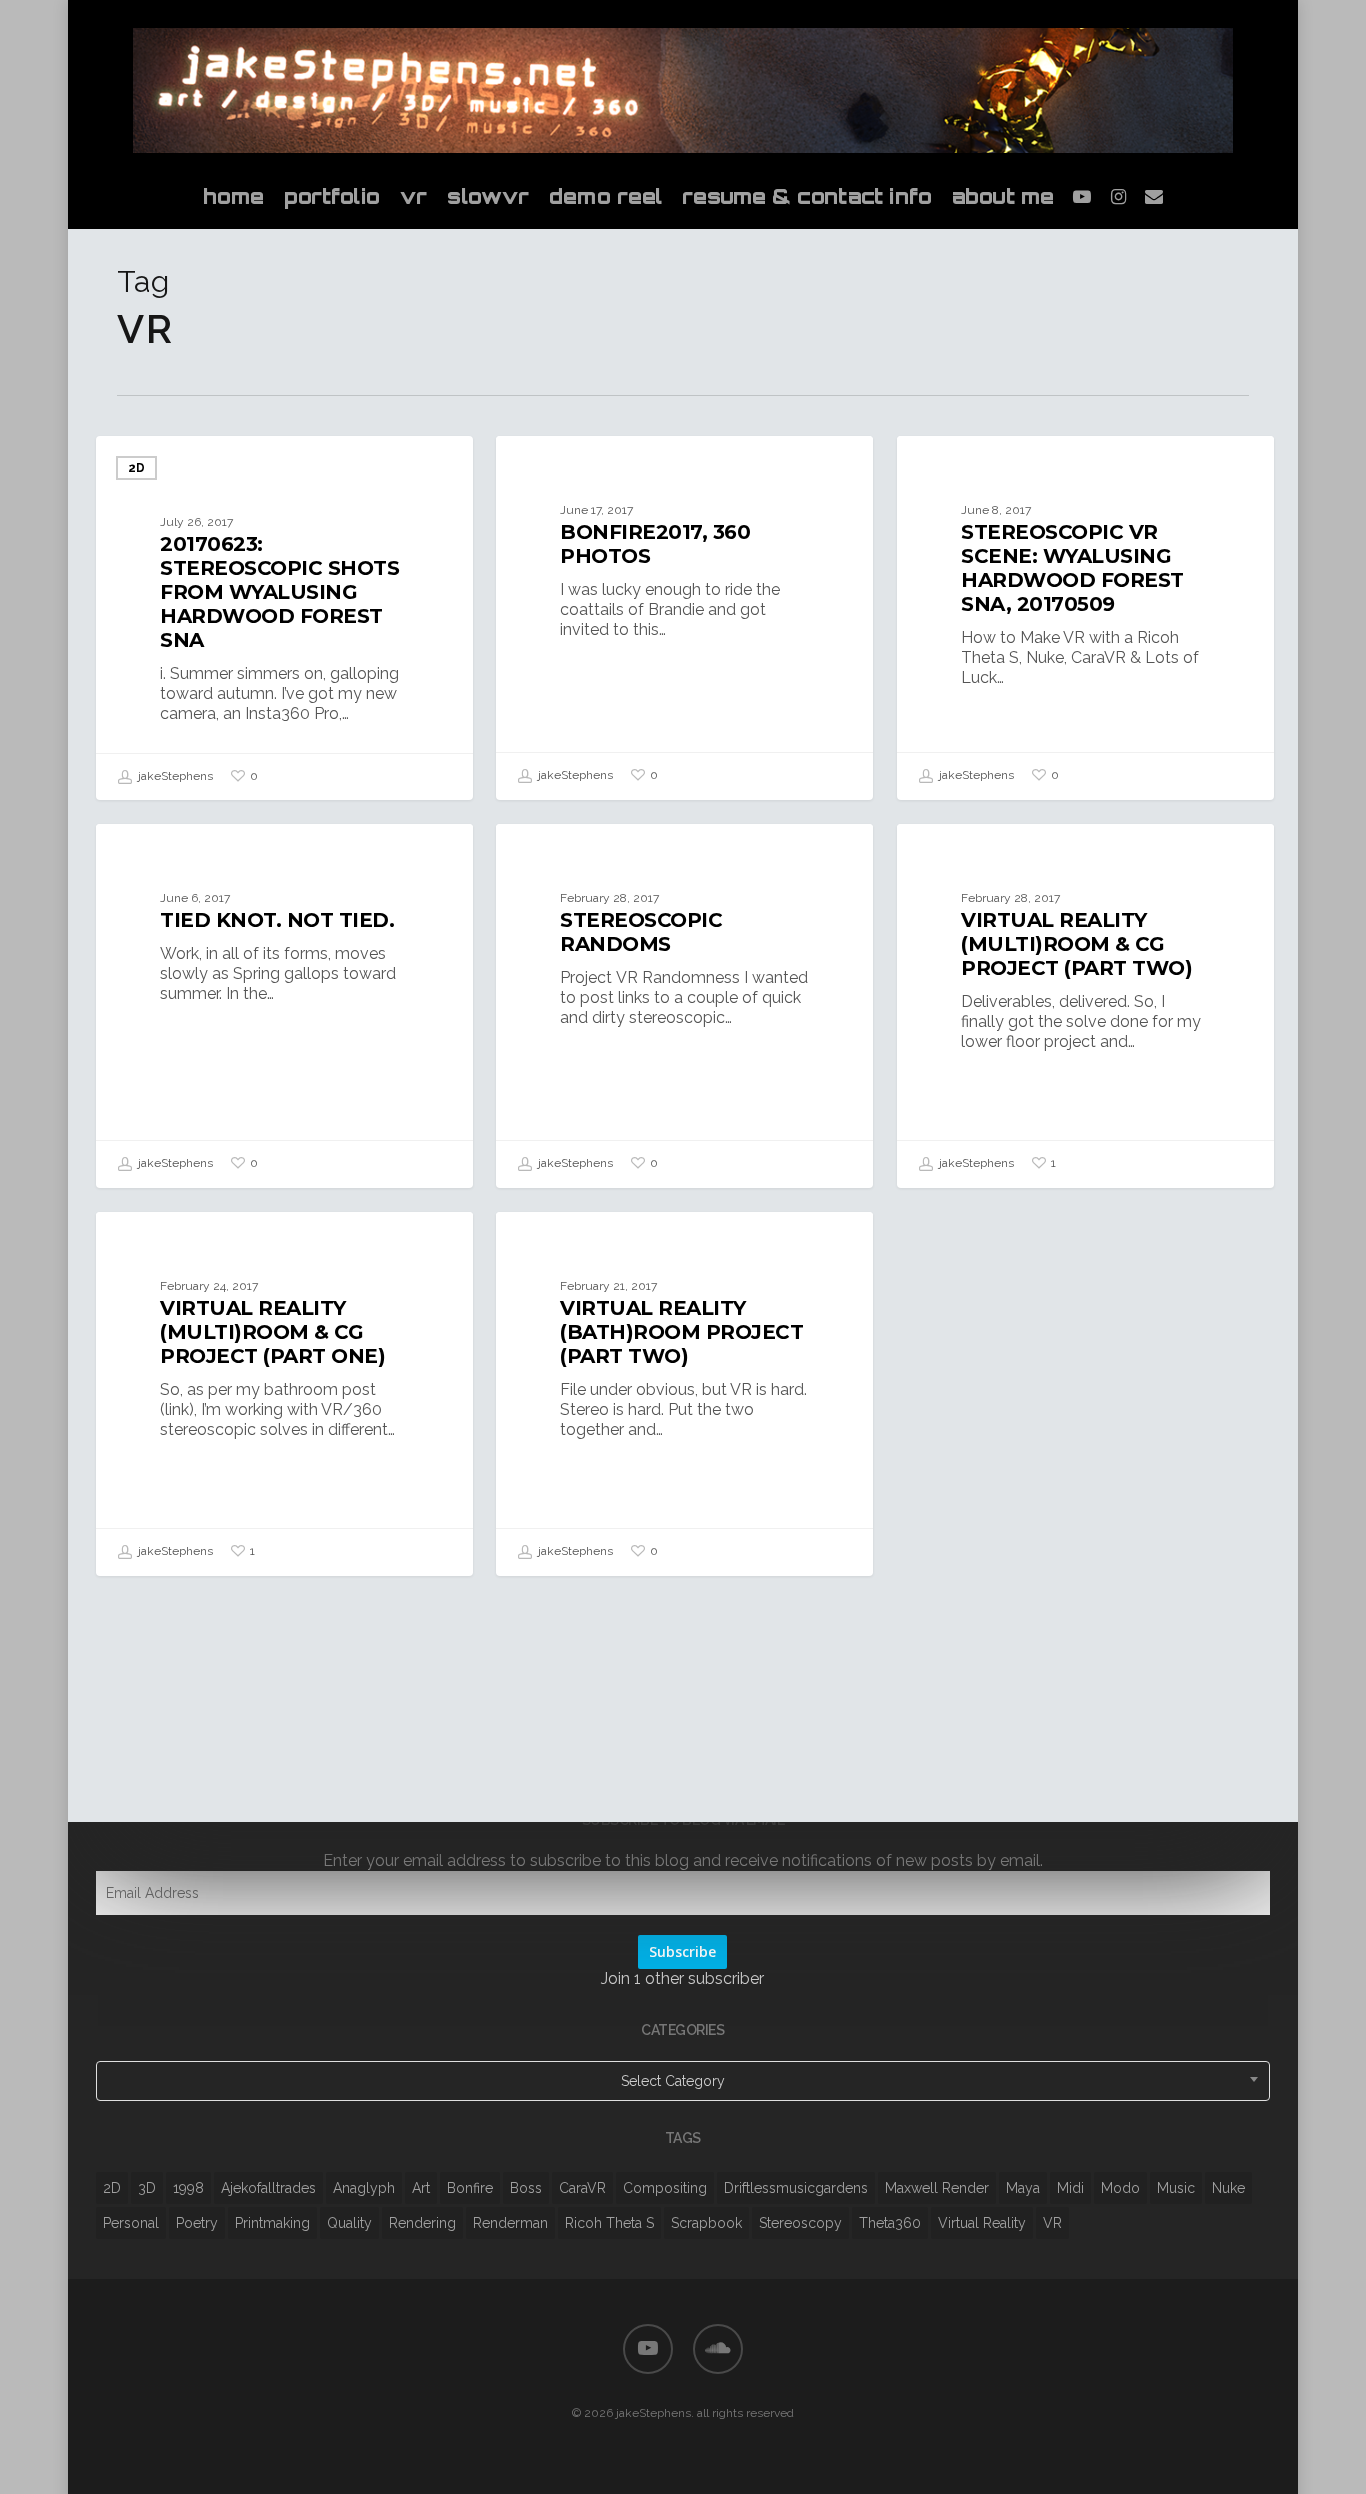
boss (526, 2188)
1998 (188, 2188)
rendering (422, 2223)
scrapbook (706, 2223)
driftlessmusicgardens (796, 2188)
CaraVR (582, 2188)
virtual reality (982, 2223)
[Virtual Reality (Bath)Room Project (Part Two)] (684, 1393)
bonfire (470, 2188)
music (1176, 2188)
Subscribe (682, 1951)
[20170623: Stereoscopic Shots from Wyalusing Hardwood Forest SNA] (284, 618)
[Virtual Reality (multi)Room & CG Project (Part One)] (284, 1393)
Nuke (1228, 2188)
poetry (197, 2223)
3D (147, 2188)
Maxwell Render (937, 2188)
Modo (1120, 2188)
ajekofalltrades (268, 2188)
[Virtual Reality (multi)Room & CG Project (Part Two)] (1085, 1005)
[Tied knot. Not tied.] (284, 1005)
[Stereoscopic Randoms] (684, 1005)
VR (1052, 2223)
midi (1070, 2188)
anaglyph (364, 2188)
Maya (1023, 2188)
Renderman (510, 2223)
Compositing (665, 2188)
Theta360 (890, 2223)
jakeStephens (174, 776)
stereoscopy (800, 2223)
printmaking (272, 2223)
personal (131, 2223)
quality (349, 2223)
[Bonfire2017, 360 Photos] (684, 617)
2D (136, 468)
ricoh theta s (609, 2223)
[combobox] (682, 2081)
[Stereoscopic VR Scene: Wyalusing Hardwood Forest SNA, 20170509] (1085, 617)
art (421, 2188)
